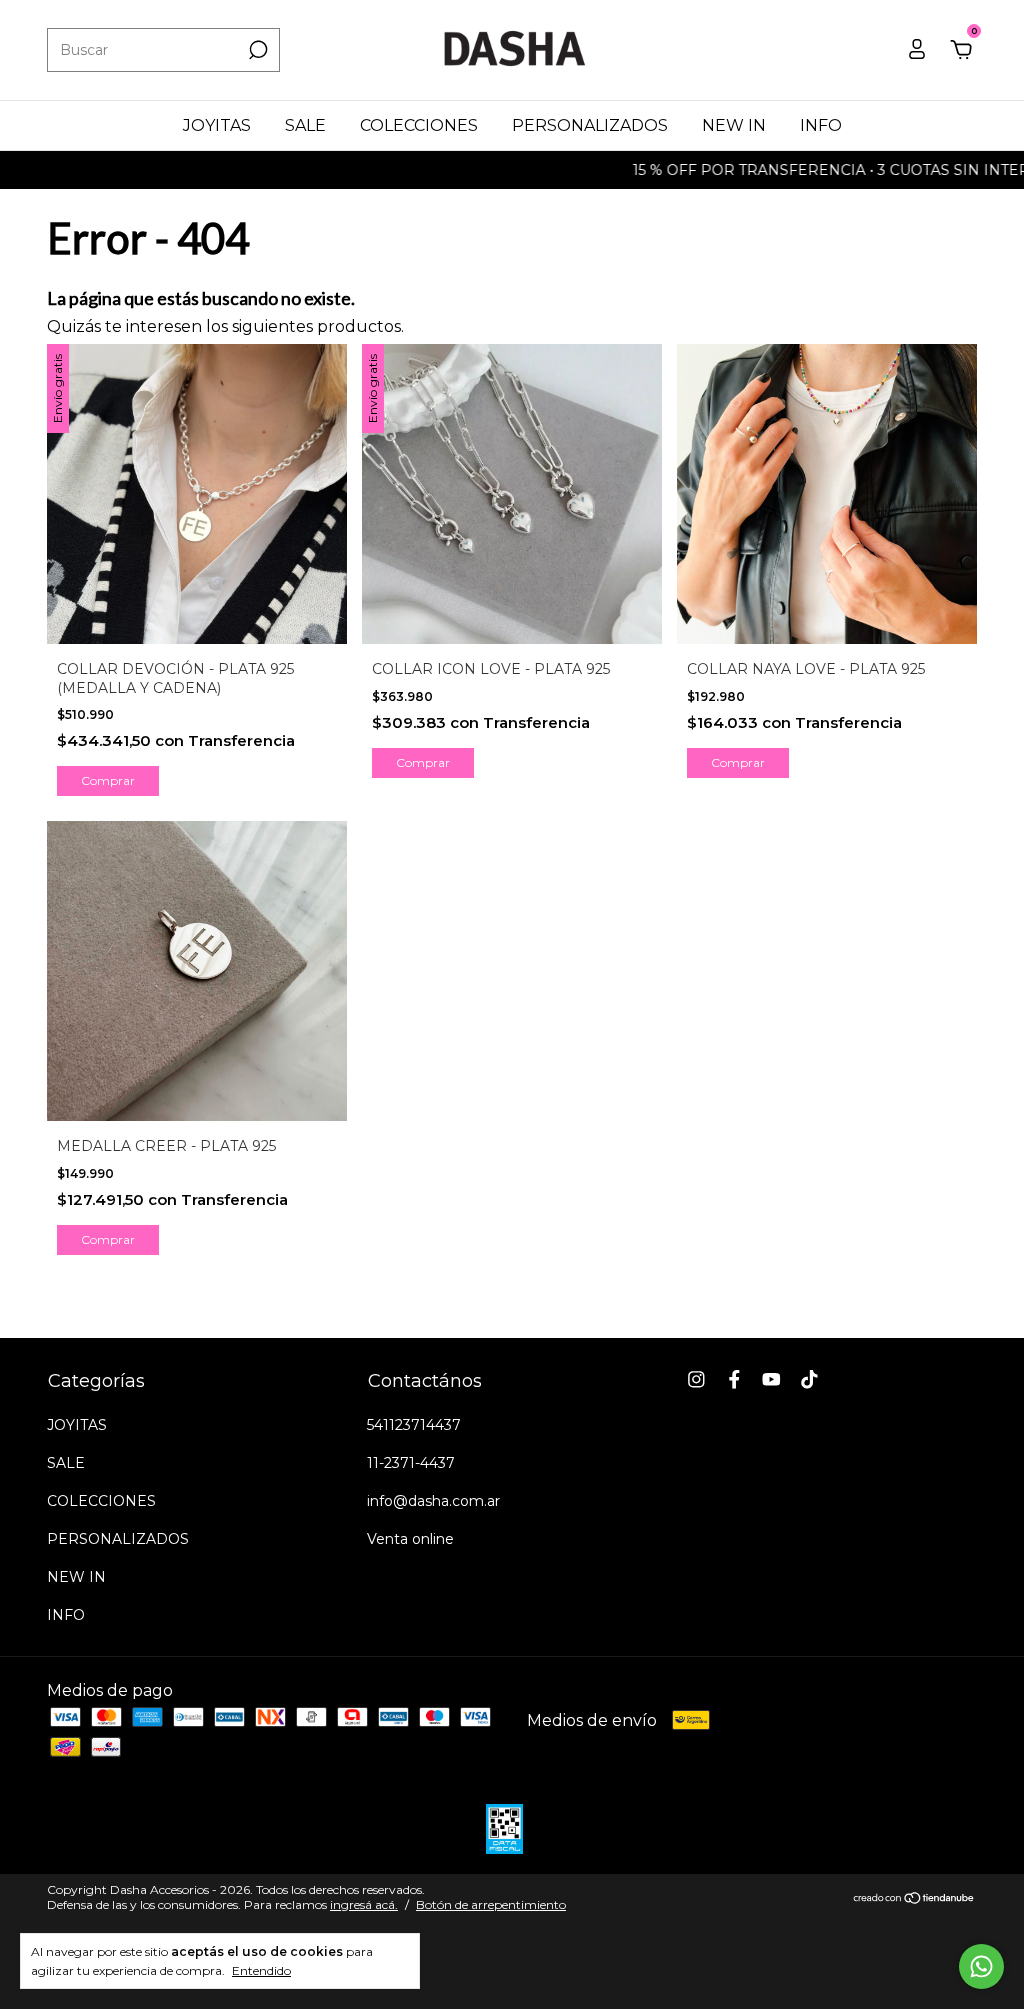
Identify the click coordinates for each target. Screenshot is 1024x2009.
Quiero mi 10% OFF (362, 464)
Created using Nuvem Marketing (362, 554)
